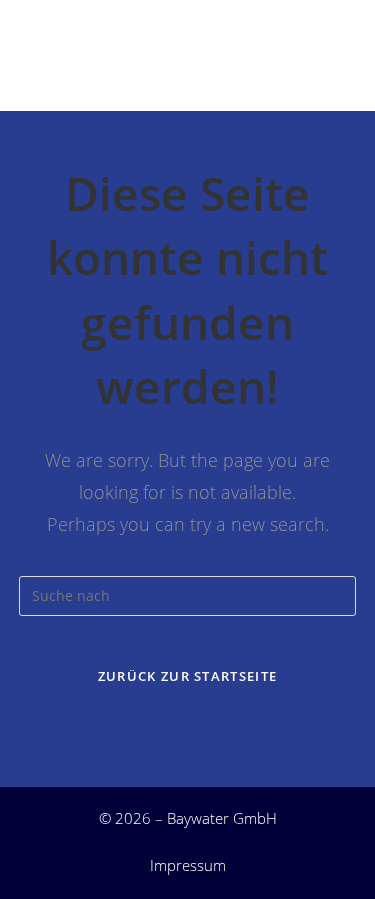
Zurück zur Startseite (187, 676)
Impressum (188, 865)
